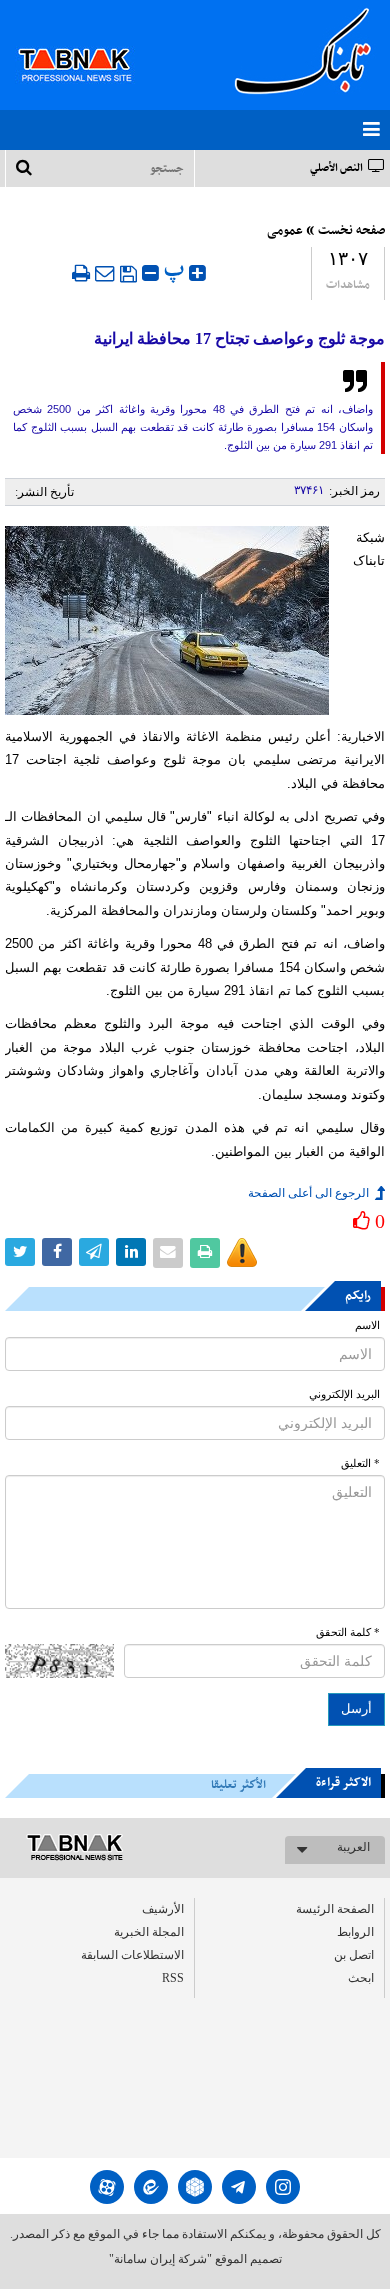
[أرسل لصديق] (105, 273)
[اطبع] (81, 273)
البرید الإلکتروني (344, 1394)
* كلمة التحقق (348, 1632)
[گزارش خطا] (242, 1253)
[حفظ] (128, 274)
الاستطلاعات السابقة (132, 1955)
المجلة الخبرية (149, 1932)
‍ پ (176, 270)
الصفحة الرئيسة (335, 1909)
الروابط (355, 1932)
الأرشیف (163, 1909)
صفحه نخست (351, 231)
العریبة (353, 1847)
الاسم (367, 1325)
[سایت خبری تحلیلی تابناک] (87, 42)
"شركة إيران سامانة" (160, 2259)
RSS (173, 1978)
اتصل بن (354, 1955)
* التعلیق (360, 1463)
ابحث (361, 1978)
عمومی (285, 231)
